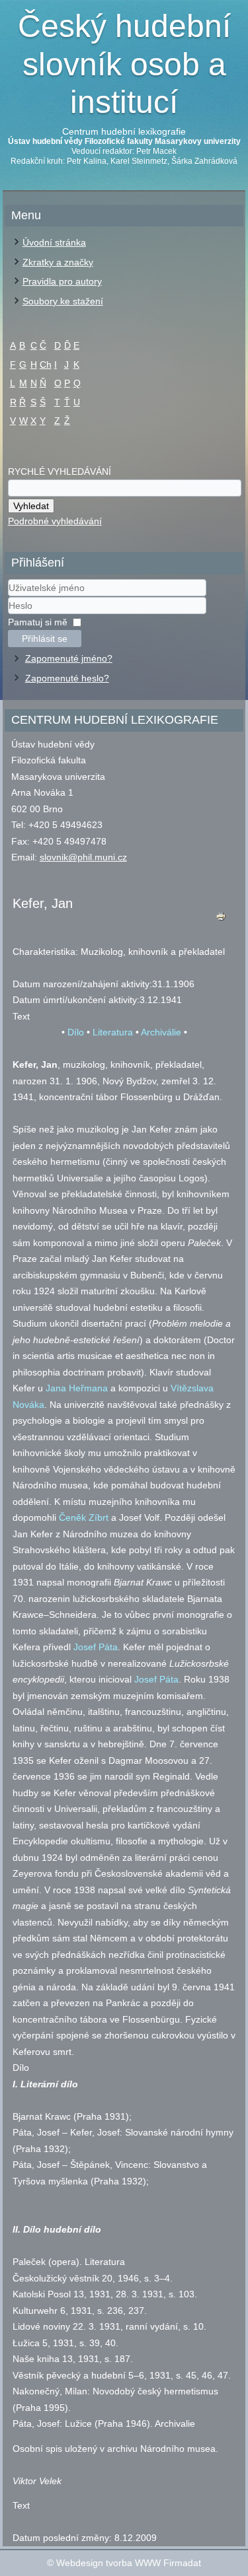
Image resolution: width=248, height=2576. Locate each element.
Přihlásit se (45, 639)
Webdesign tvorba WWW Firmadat (129, 2563)
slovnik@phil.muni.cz (83, 857)
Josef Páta (96, 1647)
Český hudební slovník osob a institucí (124, 64)
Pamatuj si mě (38, 622)
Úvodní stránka (54, 242)
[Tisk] (221, 920)
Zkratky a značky (58, 262)
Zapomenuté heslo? (67, 678)
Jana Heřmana (77, 1388)
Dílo (76, 1032)
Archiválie (161, 1032)
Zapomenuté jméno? (69, 658)
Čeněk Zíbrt (84, 1517)
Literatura (113, 1032)
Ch (46, 365)
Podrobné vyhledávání (55, 521)
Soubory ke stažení (63, 301)
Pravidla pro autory (62, 281)
